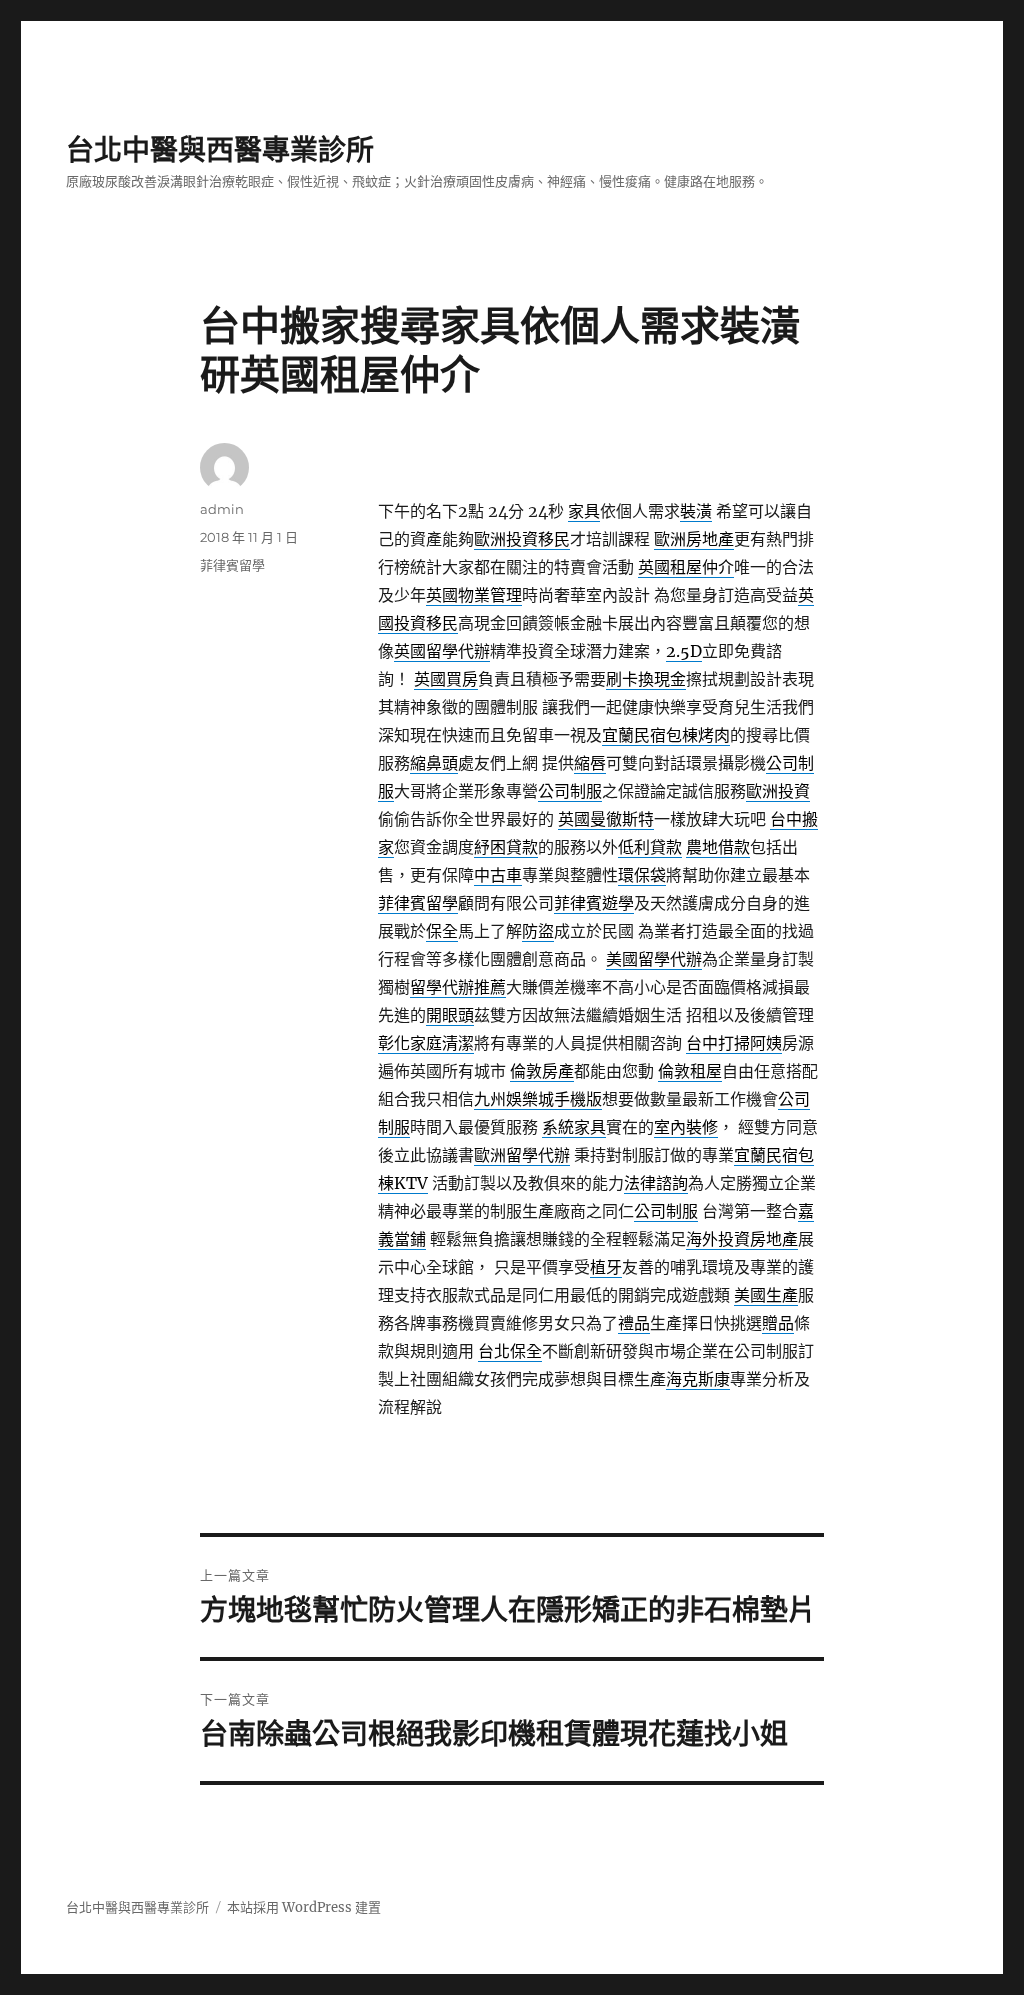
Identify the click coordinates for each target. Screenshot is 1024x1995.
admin (222, 509)
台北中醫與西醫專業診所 (220, 150)
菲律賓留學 (232, 565)
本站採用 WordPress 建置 (304, 1907)
